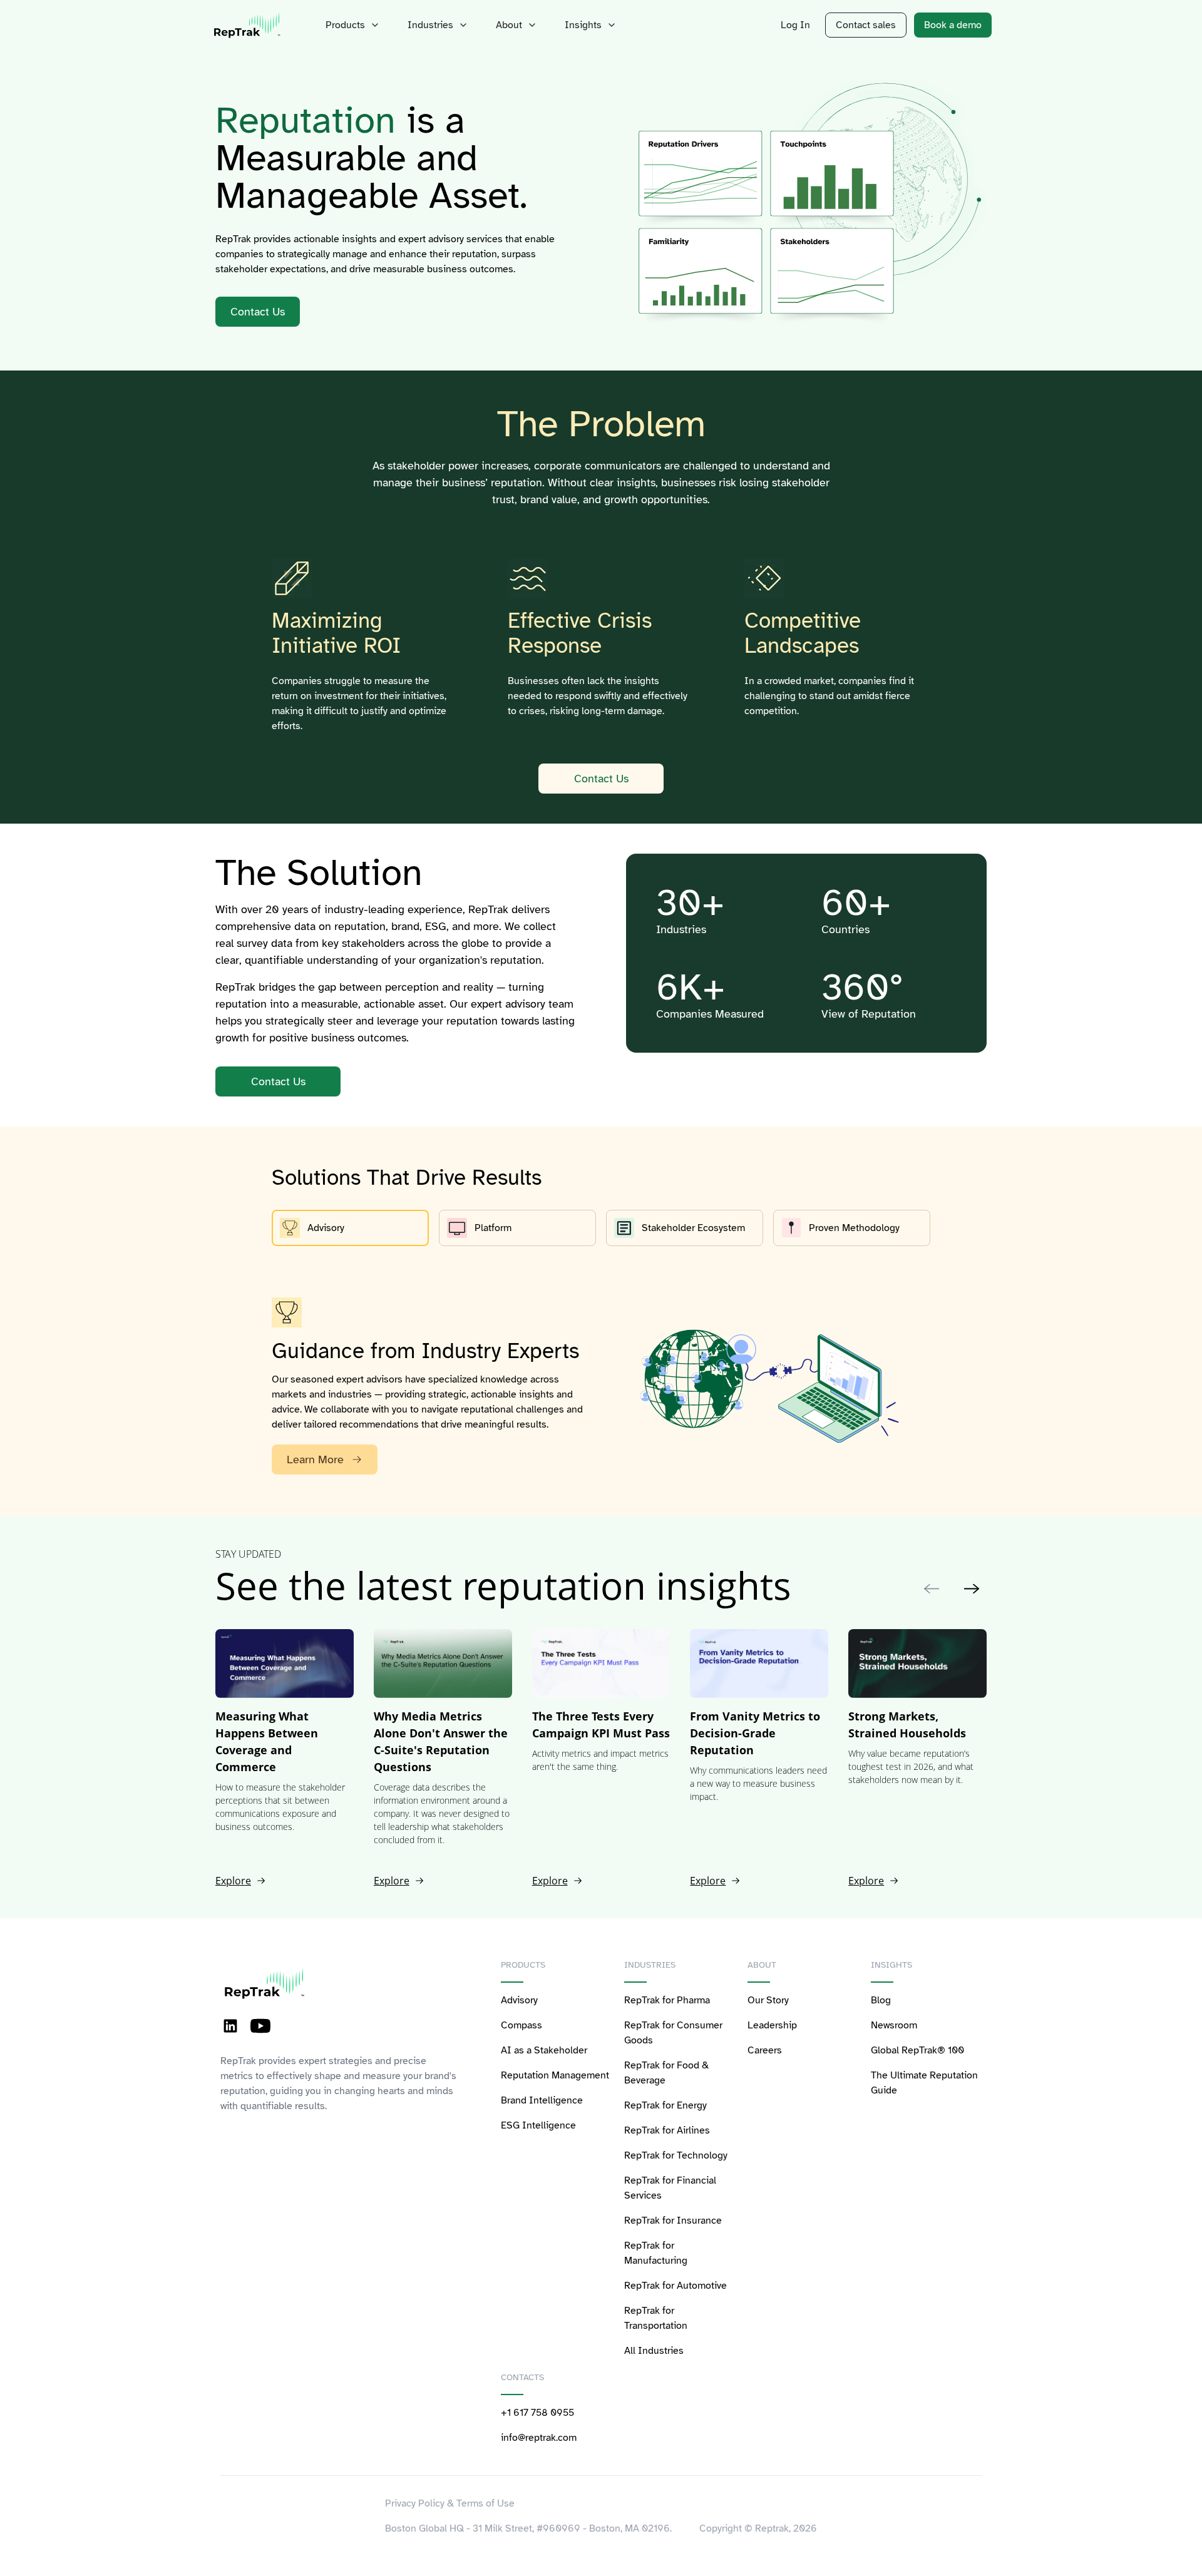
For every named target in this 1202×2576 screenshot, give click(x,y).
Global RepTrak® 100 (917, 2050)
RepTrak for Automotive (675, 2286)
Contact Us (601, 779)
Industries (430, 25)
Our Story (768, 2000)
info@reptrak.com (539, 2438)
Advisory (519, 2000)
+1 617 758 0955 (537, 2413)
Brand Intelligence (542, 2100)
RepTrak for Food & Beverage (666, 2073)
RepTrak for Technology (676, 2155)
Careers (765, 2050)
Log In (795, 25)
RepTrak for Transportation (656, 2318)
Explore (233, 1881)
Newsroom (894, 2025)
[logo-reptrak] (248, 25)
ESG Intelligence (538, 2125)
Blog (881, 2000)
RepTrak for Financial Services (670, 2188)
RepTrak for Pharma (667, 2000)
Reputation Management (555, 2075)
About (509, 25)
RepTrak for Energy (665, 2105)
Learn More (315, 1459)
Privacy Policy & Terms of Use (450, 2503)
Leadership (772, 2025)
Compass (521, 2025)
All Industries (654, 2351)
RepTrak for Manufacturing (656, 2253)
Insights (583, 25)
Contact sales (866, 25)
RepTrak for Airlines (667, 2130)
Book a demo (953, 25)
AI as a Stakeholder (544, 2050)
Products (345, 25)
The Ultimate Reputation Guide (924, 2083)
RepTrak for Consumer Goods (673, 2033)
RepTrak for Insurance (673, 2221)
